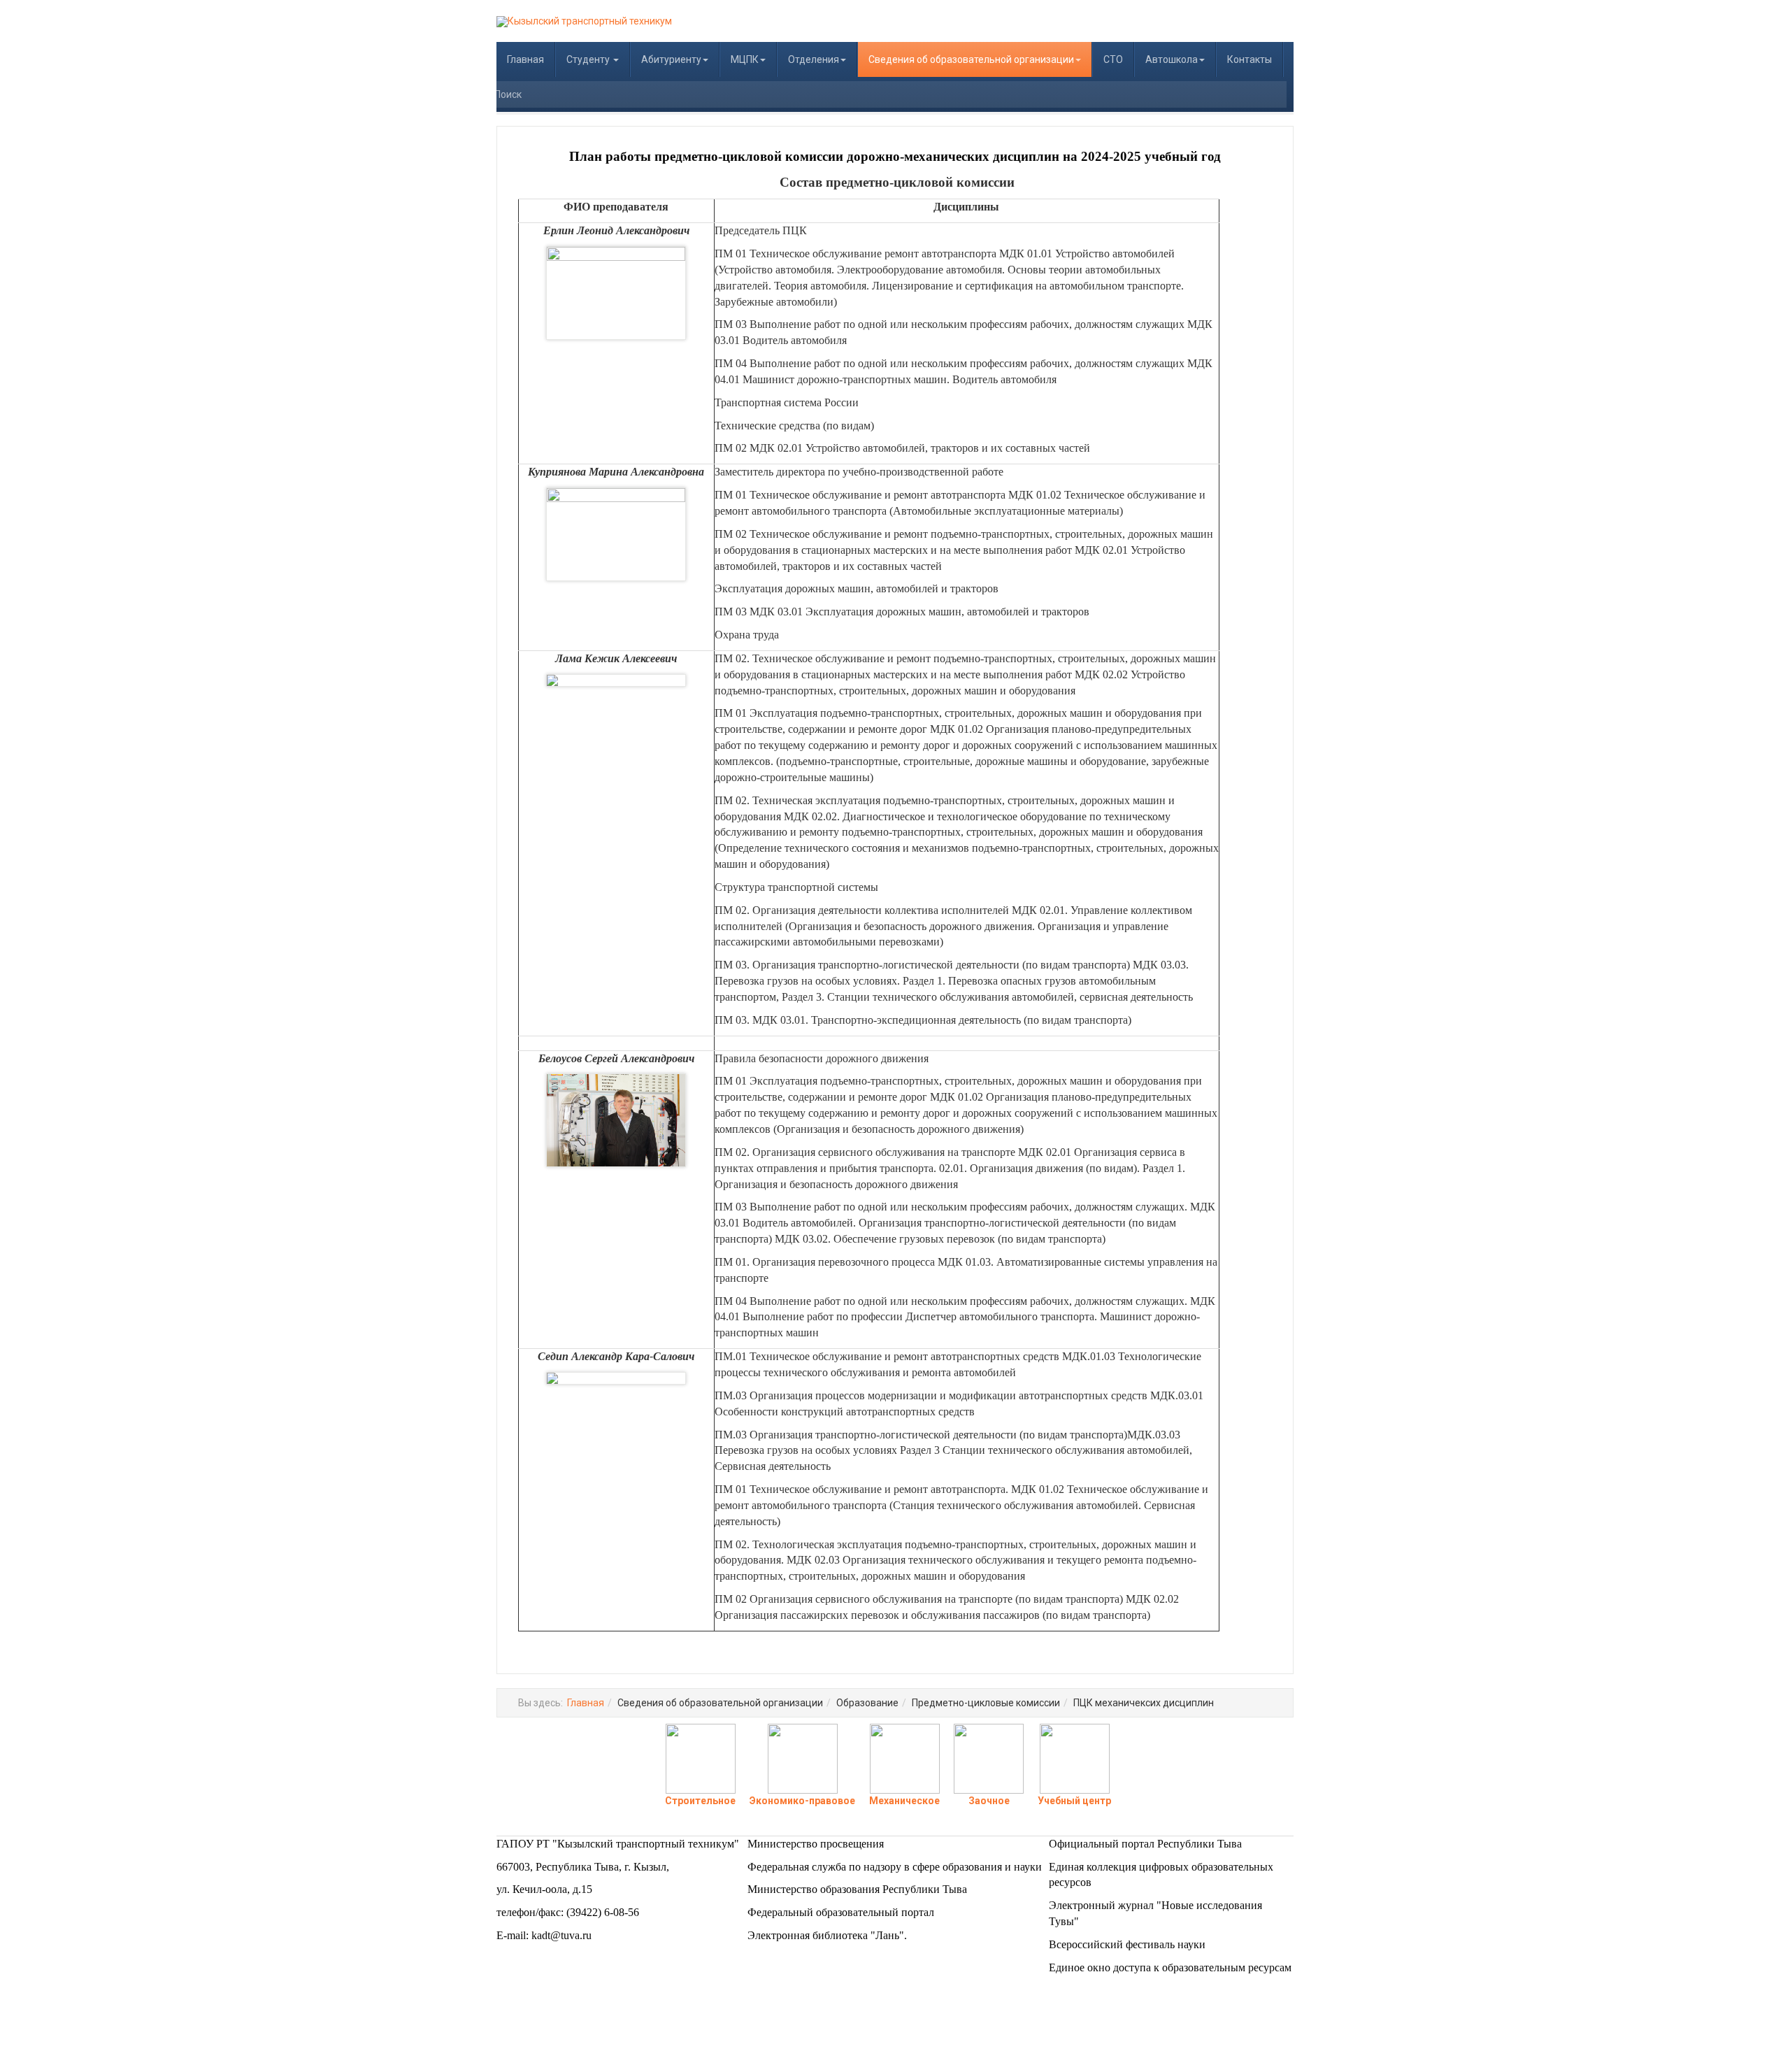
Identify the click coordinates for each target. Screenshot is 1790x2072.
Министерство (784, 1844)
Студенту (589, 59)
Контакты (1250, 59)
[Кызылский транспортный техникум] (584, 22)
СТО (1113, 59)
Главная (525, 59)
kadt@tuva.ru (561, 1935)
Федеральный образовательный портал (841, 1912)
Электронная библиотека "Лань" (826, 1935)
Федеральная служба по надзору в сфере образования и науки (895, 1867)
